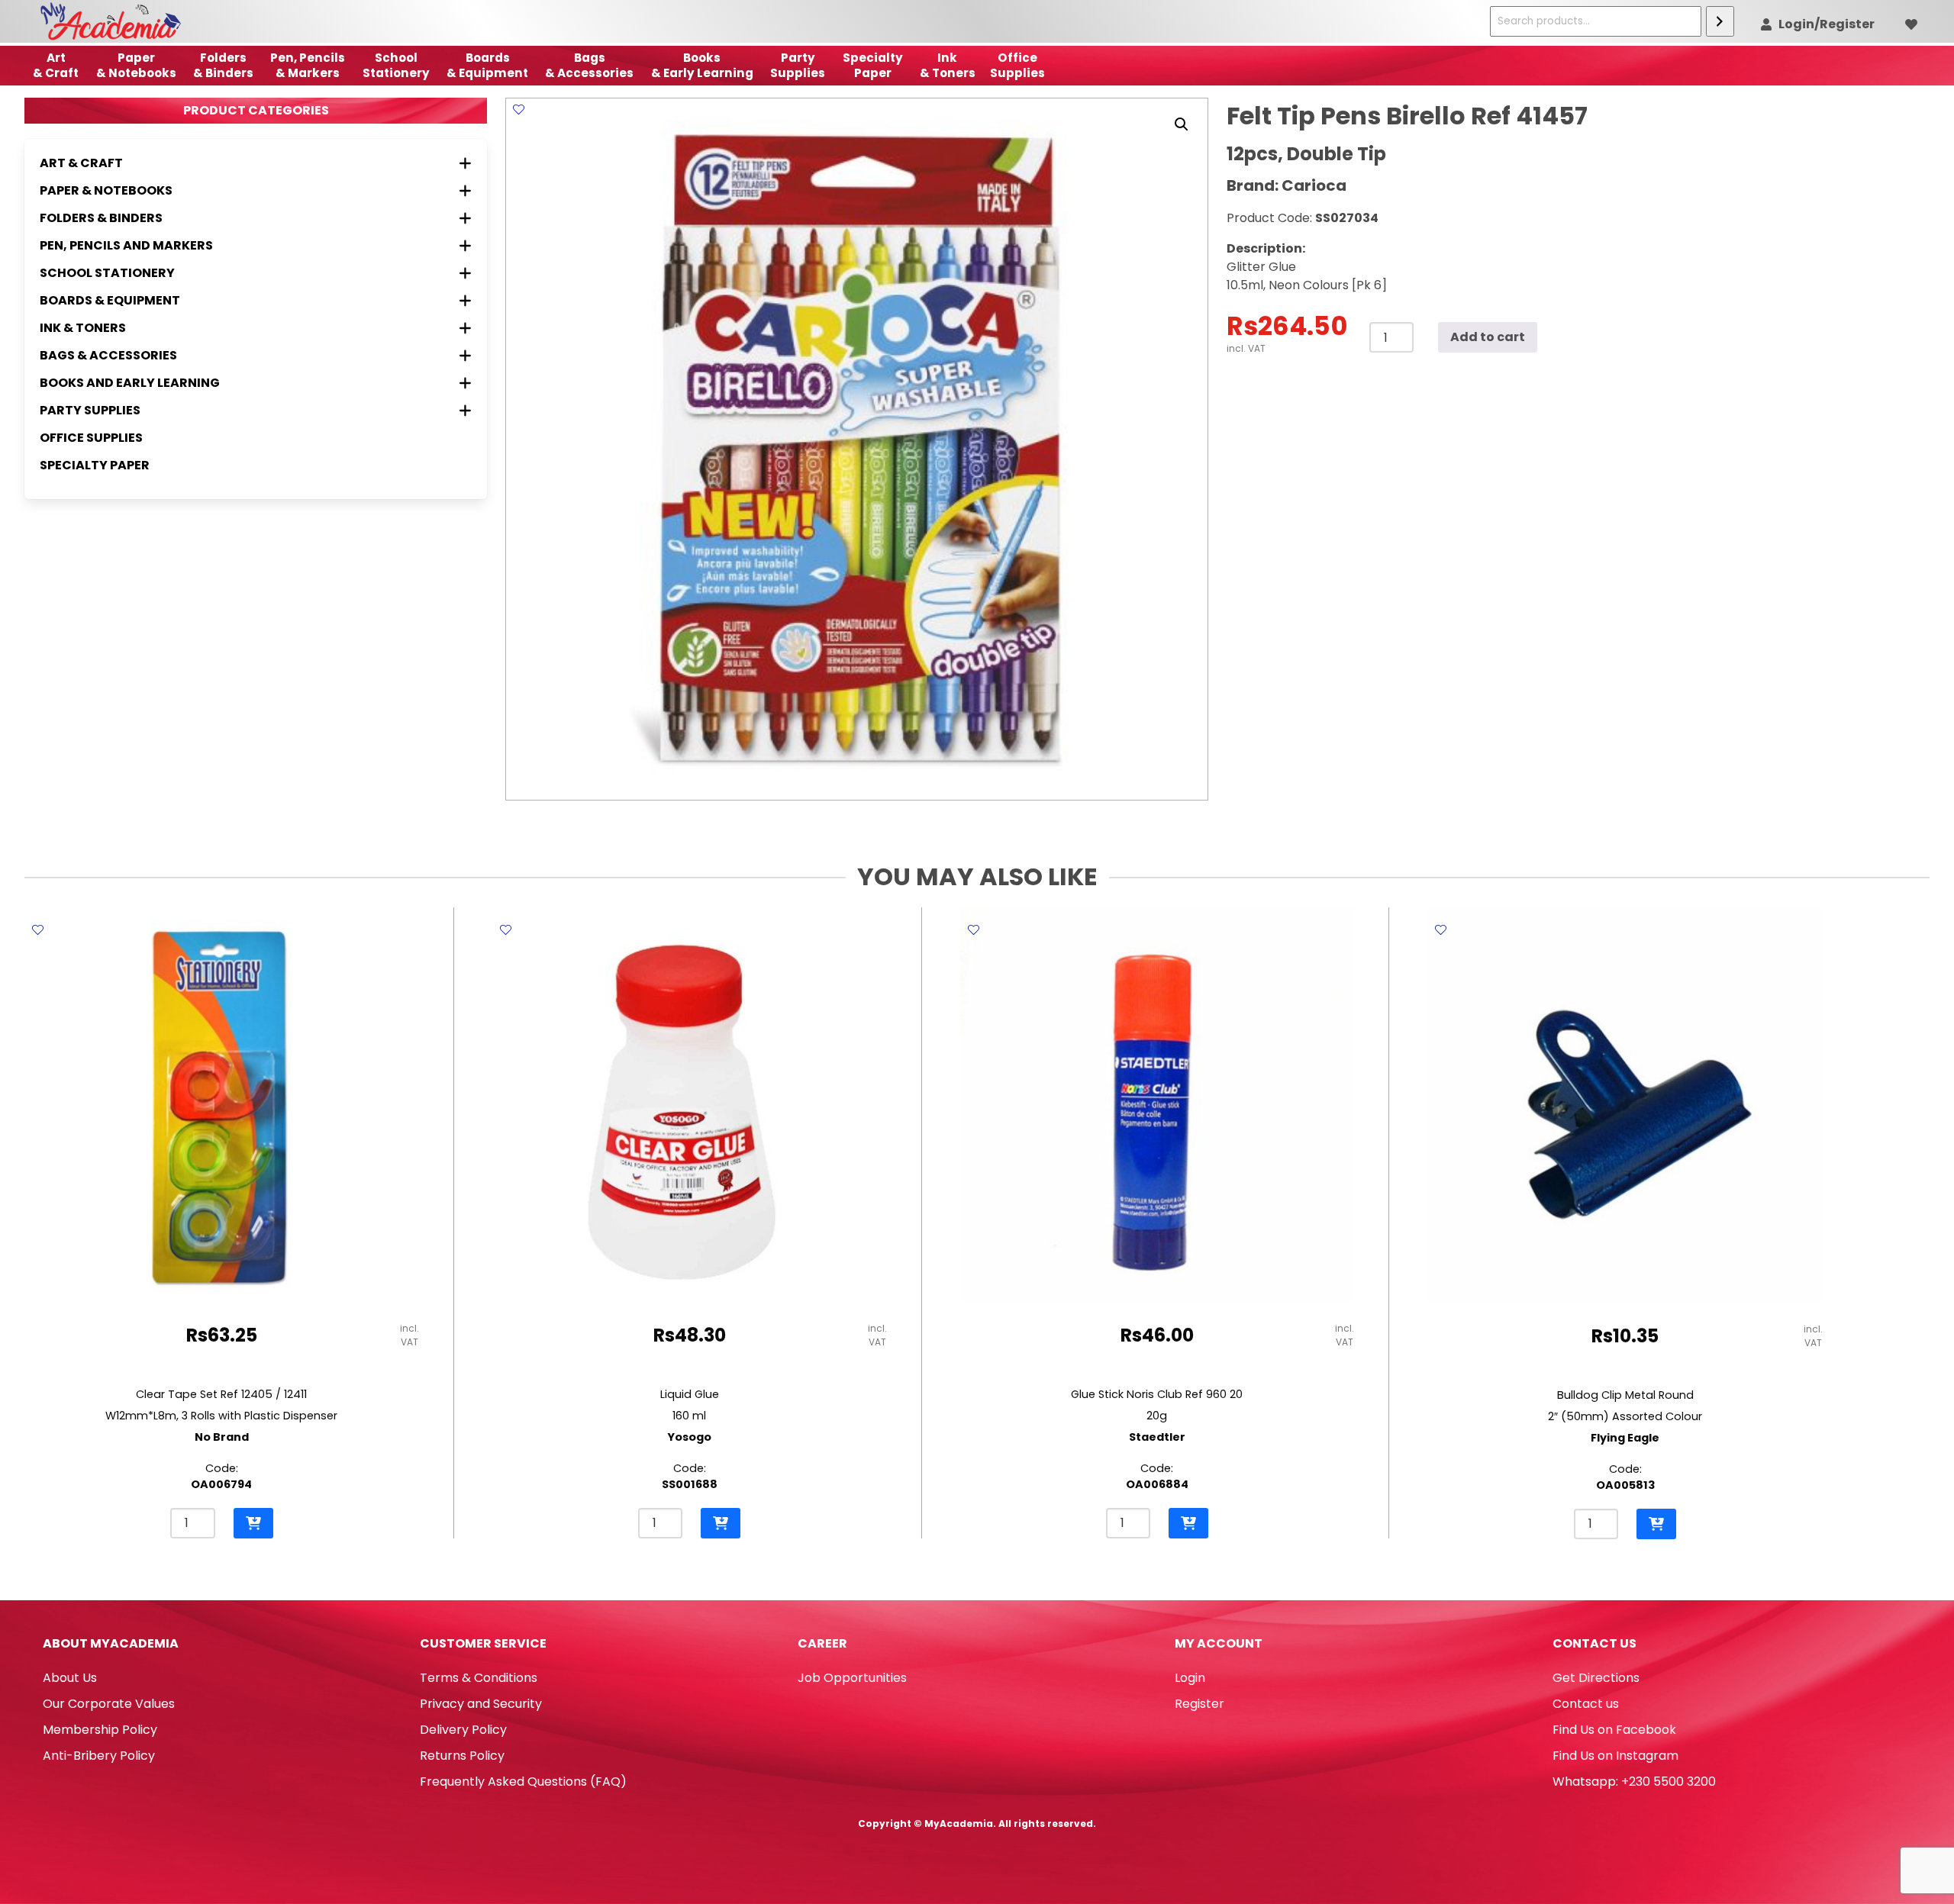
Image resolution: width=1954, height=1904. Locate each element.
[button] (1182, 124)
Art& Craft (56, 65)
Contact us (1586, 1704)
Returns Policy (462, 1756)
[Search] (1720, 21)
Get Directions (1596, 1678)
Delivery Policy (463, 1730)
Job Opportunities (852, 1678)
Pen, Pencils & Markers (308, 65)
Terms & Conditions (479, 1678)
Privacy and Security (481, 1704)
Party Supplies (798, 65)
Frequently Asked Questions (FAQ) (523, 1782)
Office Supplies (91, 438)
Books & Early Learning (702, 65)
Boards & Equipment (487, 65)
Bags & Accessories (589, 65)
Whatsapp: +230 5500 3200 (1634, 1782)
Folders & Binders (223, 65)
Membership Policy (100, 1730)
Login (1190, 1678)
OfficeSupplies (1017, 65)
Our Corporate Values (109, 1704)
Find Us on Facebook (1614, 1730)
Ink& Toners (948, 65)
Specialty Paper (95, 465)
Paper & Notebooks (136, 65)
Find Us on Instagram (1615, 1756)
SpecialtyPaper (873, 65)
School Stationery (396, 65)
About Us (70, 1678)
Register (1199, 1704)
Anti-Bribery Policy (99, 1756)
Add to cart (1488, 337)
